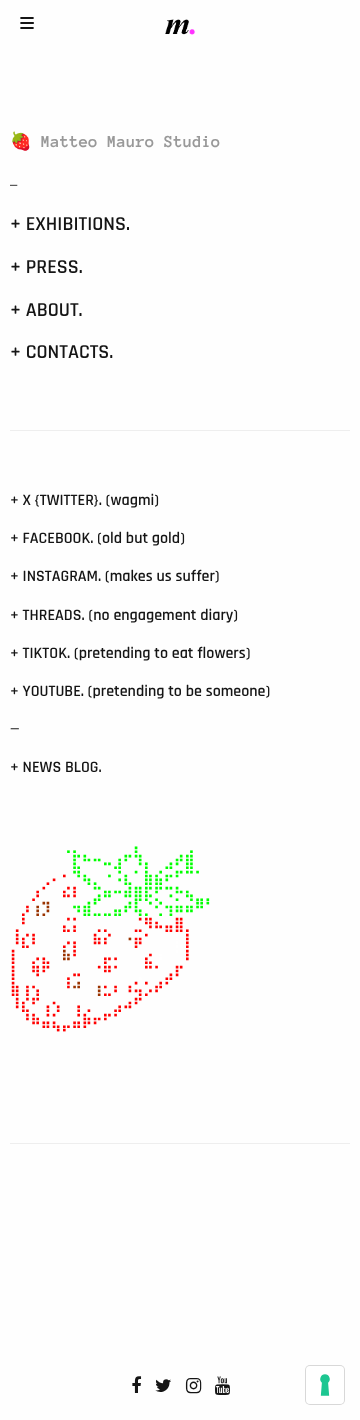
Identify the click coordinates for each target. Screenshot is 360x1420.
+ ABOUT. (46, 310)
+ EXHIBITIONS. (70, 224)
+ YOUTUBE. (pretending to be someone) (140, 691)
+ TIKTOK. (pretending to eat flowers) (130, 653)
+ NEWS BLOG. (56, 767)
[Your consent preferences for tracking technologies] (325, 1385)
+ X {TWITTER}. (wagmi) (84, 500)
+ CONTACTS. (61, 352)
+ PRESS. (46, 267)
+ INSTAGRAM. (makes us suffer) (115, 576)
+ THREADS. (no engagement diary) (124, 615)
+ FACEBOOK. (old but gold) (97, 538)
